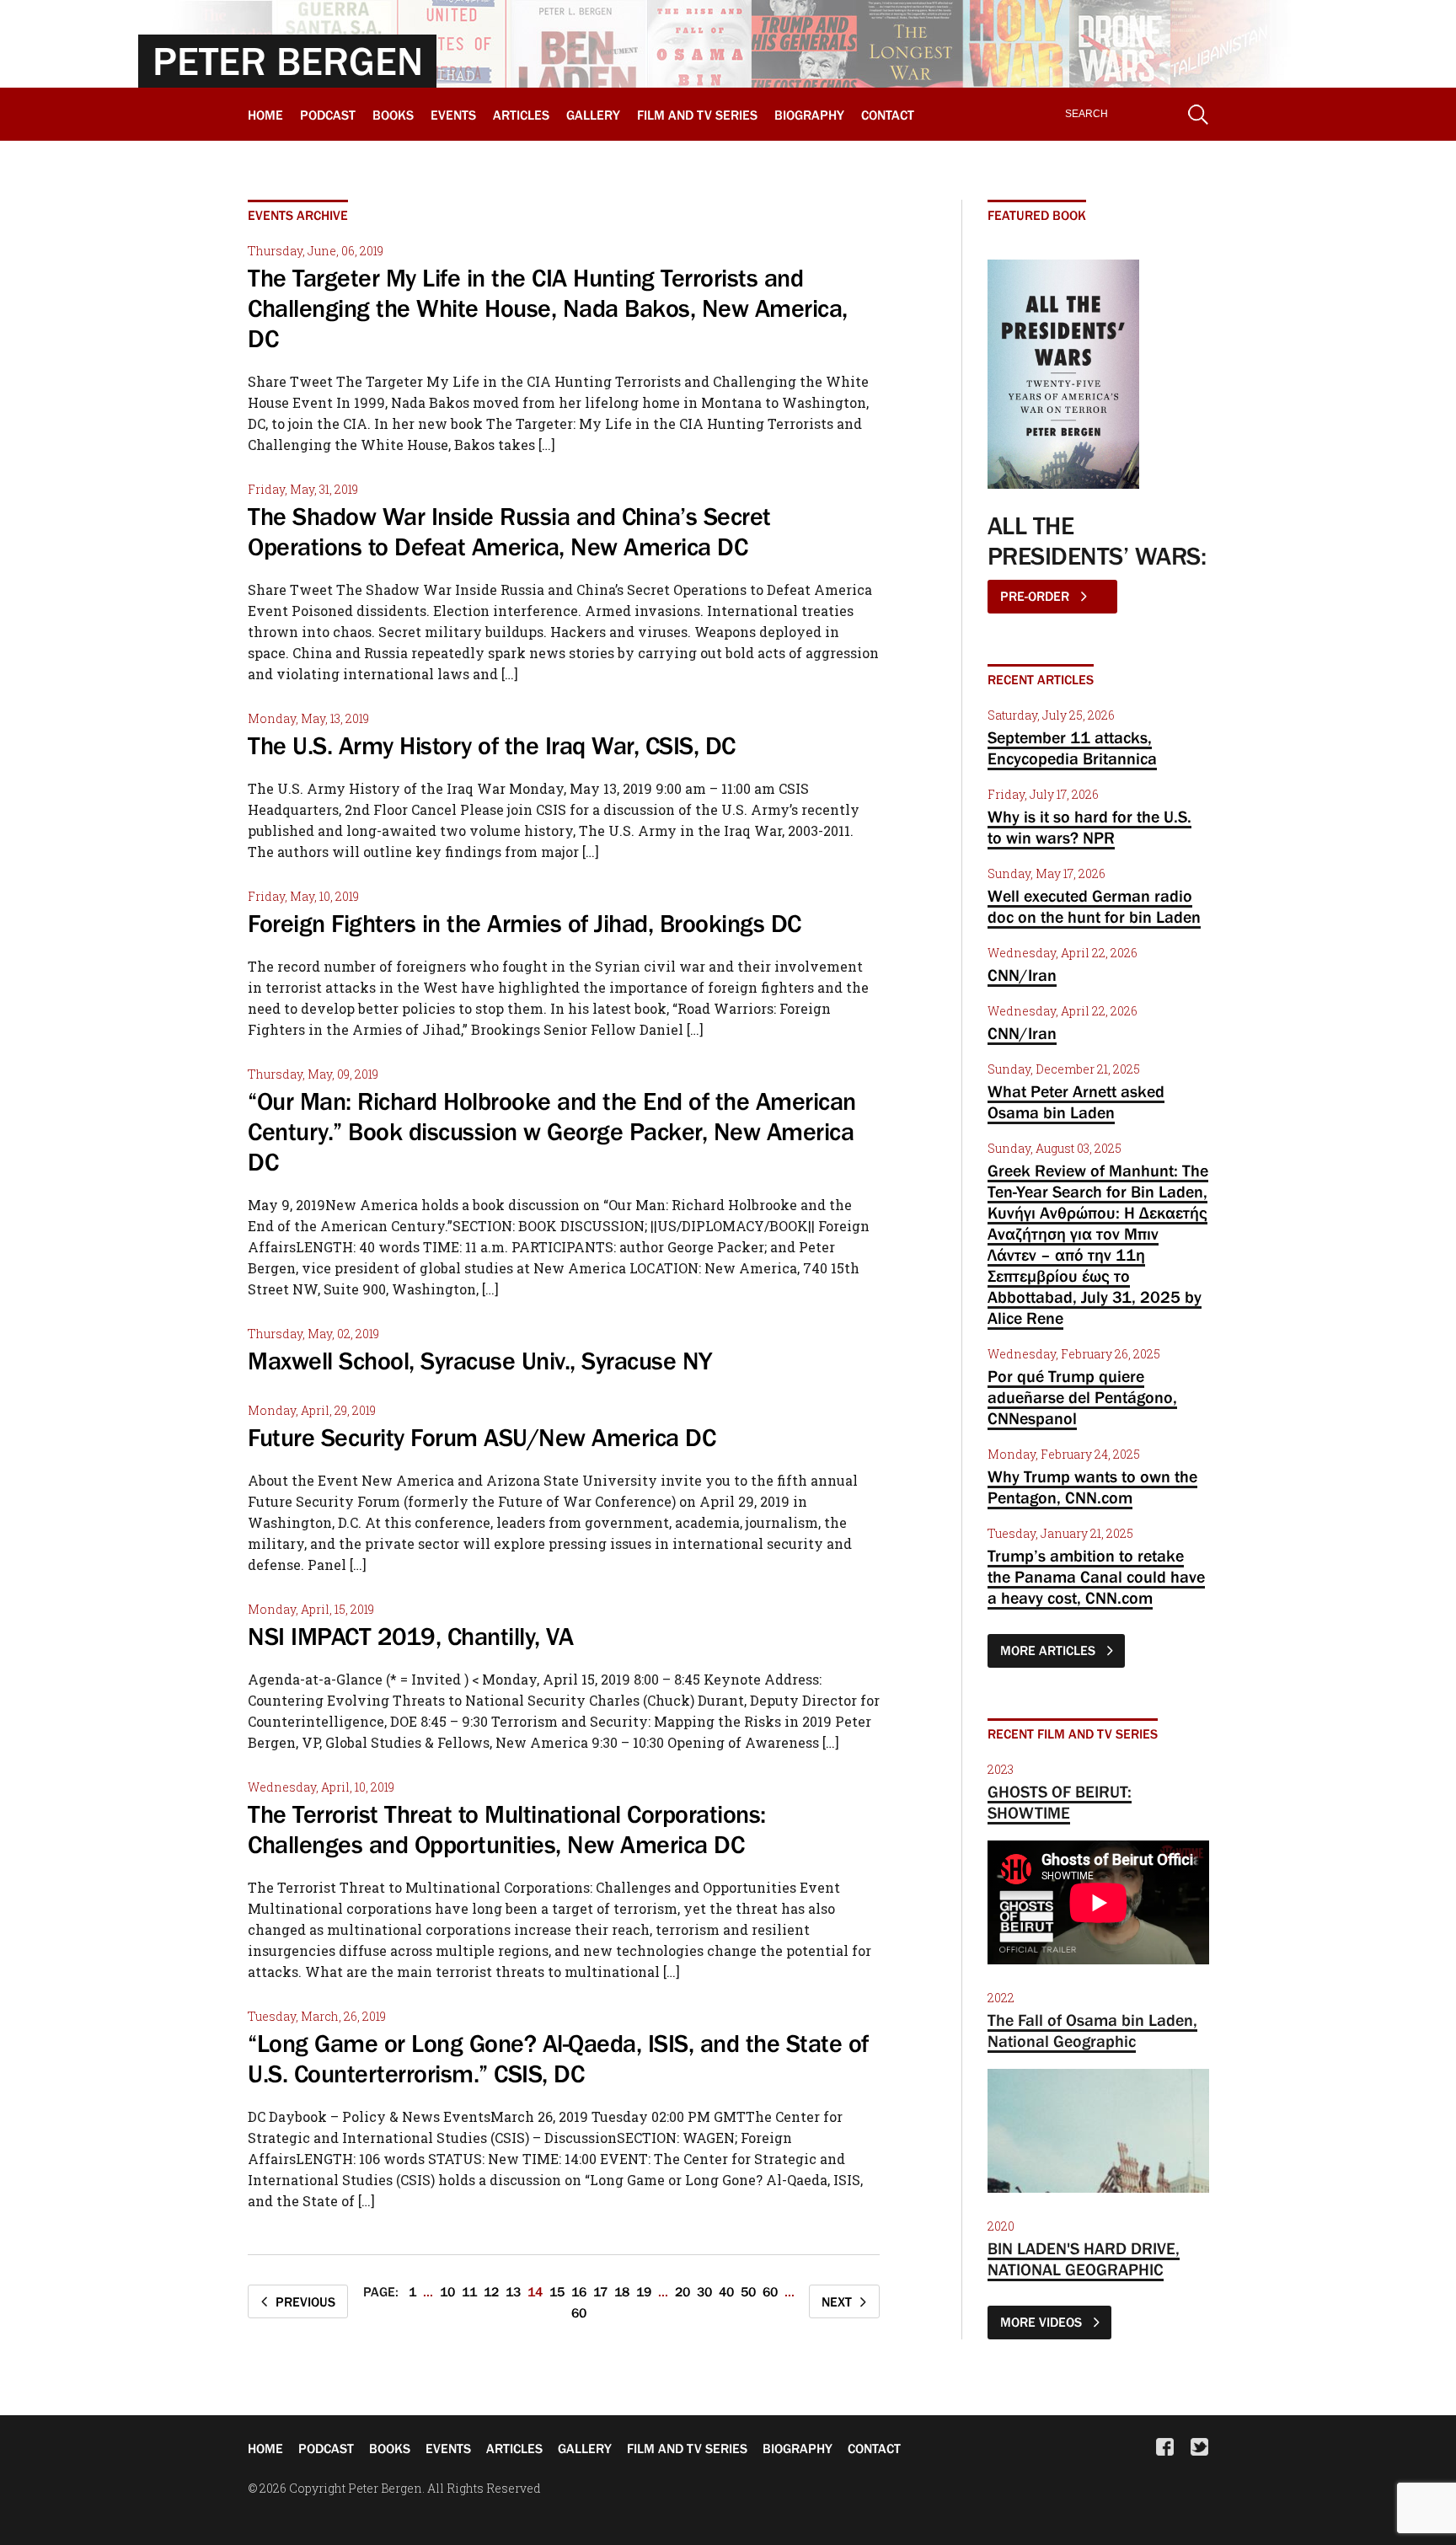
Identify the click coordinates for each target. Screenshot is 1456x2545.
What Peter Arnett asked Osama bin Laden (1076, 1102)
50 (748, 2291)
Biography (809, 115)
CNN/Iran (1022, 975)
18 (622, 2291)
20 (682, 2291)
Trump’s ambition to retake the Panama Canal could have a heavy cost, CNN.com (1096, 1577)
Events (453, 115)
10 (447, 2291)
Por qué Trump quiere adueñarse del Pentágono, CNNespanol (1082, 1397)
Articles (521, 115)
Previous (305, 2301)
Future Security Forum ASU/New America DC (482, 1438)
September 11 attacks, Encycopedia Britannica (1072, 748)
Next (837, 2301)
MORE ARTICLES (1049, 1650)
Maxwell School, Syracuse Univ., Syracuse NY (480, 1361)
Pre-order (1036, 596)
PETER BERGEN (288, 61)
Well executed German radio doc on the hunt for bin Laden (1094, 906)
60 (770, 2291)
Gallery (593, 115)
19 (644, 2291)
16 (579, 2291)
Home (265, 115)
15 (557, 2291)
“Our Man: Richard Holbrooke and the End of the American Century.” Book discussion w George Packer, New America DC (552, 1132)
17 (600, 2291)
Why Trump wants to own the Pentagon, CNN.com (1092, 1487)
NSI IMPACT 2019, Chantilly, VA (410, 1637)
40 (726, 2291)
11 (469, 2291)
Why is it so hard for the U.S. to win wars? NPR (1089, 827)
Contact (888, 115)
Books (393, 115)
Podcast (328, 115)
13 (513, 2291)
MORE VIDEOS (1043, 2322)
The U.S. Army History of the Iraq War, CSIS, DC (492, 746)
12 (491, 2291)
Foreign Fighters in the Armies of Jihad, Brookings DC (525, 924)
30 (704, 2291)
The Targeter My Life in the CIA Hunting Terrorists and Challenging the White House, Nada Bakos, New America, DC (548, 308)
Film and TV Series (697, 115)
